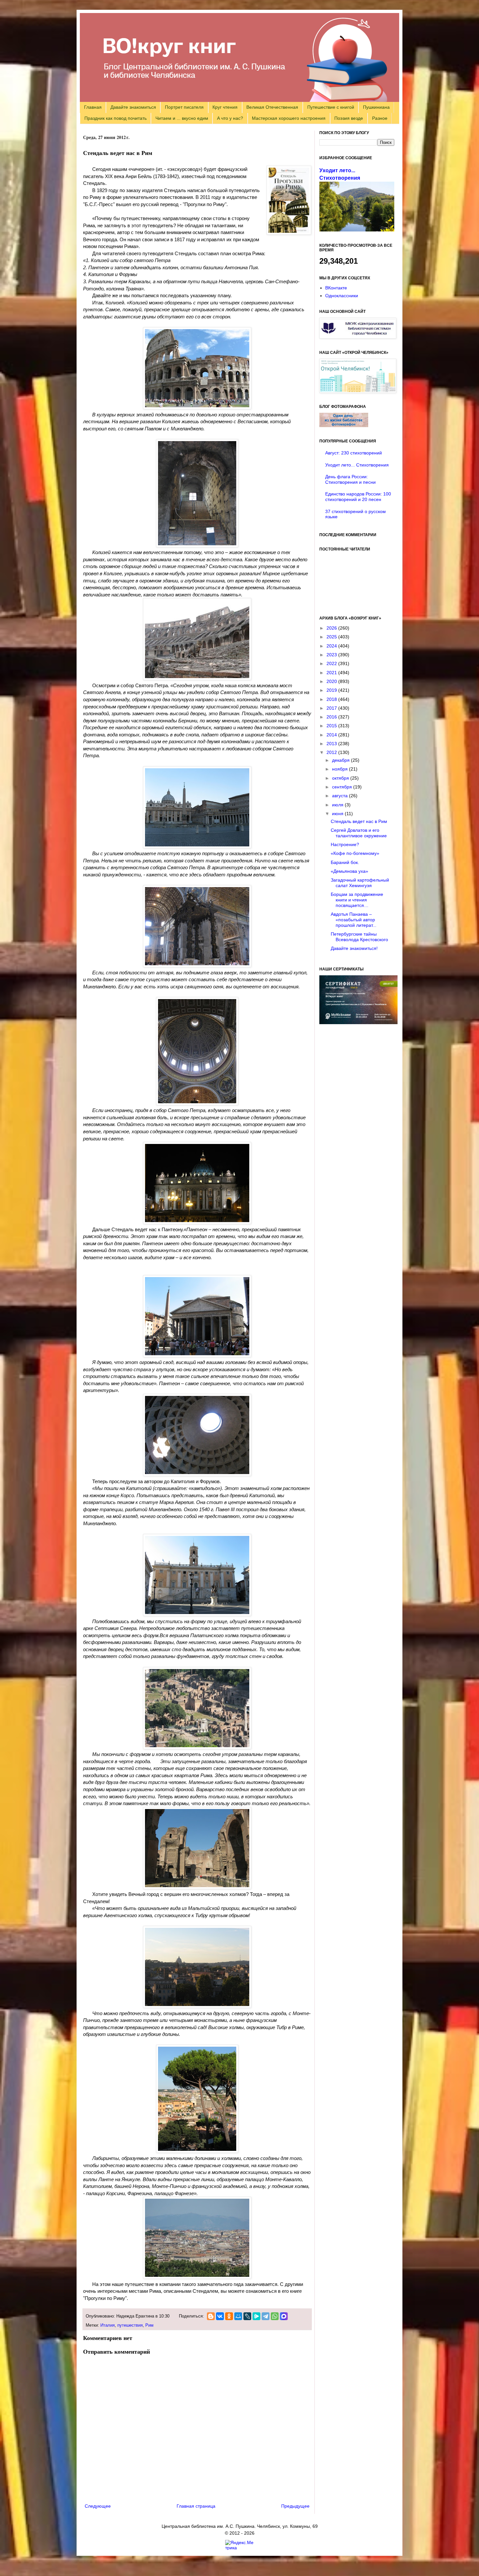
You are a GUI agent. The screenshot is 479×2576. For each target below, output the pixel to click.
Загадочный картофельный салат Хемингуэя (360, 883)
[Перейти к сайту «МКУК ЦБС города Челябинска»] (358, 337)
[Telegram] (266, 2316)
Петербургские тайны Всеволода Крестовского (359, 937)
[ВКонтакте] (220, 2316)
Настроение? (345, 844)
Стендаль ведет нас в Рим (359, 821)
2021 (332, 673)
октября (341, 778)
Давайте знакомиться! (354, 948)
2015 (332, 726)
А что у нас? (230, 118)
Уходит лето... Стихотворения (357, 465)
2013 (332, 744)
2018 (332, 699)
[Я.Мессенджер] (256, 2316)
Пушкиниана (376, 107)
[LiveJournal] (247, 2316)
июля (338, 805)
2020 (332, 681)
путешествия (130, 2325)
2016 (332, 717)
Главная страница (196, 2506)
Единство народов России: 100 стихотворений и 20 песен (358, 497)
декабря (341, 760)
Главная (93, 107)
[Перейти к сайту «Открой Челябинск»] (358, 391)
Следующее (98, 2506)
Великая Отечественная (272, 107)
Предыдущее (295, 2506)
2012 (332, 752)
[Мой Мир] (238, 2316)
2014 (332, 735)
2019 (332, 690)
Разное (380, 118)
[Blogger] (211, 2316)
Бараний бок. (345, 862)
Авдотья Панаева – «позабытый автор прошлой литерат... (354, 920)
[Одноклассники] (229, 2316)
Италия (108, 2325)
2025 (332, 637)
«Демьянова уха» (349, 871)
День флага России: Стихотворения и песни (350, 479)
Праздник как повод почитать (116, 118)
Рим (149, 2325)
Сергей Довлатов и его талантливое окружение (359, 833)
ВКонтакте (336, 288)
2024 (332, 646)
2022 (332, 663)
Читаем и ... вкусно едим (182, 118)
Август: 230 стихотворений (354, 453)
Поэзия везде (349, 118)
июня (338, 814)
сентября (343, 787)
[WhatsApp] (275, 2316)
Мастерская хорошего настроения (289, 118)
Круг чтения (225, 107)
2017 (332, 708)
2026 (332, 628)
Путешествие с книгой (331, 107)
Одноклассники (342, 296)
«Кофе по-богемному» (355, 853)
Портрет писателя (184, 107)
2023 (332, 655)
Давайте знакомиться (133, 107)
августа (341, 796)
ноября (341, 769)
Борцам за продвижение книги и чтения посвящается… (357, 900)
